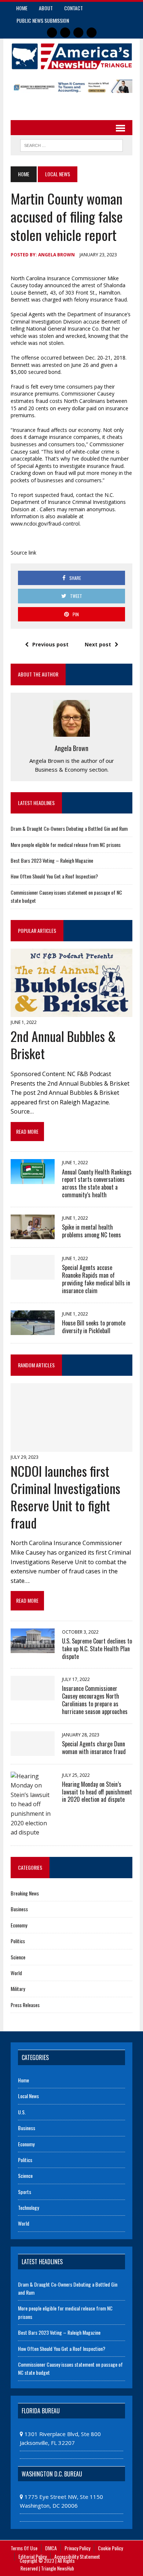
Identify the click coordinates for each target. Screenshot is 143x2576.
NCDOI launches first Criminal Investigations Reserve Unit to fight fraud (65, 1496)
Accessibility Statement (77, 2556)
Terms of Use (24, 2548)
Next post (98, 644)
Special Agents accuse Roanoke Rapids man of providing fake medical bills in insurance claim (96, 1279)
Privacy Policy (77, 2548)
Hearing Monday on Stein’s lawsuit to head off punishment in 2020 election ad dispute (97, 1792)
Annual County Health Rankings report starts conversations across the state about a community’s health (97, 1183)
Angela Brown (56, 255)
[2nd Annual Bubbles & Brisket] (71, 1012)
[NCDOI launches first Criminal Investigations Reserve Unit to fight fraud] (71, 1447)
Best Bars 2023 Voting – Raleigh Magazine (52, 860)
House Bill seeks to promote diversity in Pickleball (94, 1327)
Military (18, 1989)
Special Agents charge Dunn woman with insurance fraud (94, 1748)
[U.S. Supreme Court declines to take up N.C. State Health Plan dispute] (33, 1648)
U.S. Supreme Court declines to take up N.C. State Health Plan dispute (97, 1649)
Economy (19, 1925)
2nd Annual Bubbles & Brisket (63, 1045)
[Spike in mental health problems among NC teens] (33, 1234)
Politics (18, 1941)
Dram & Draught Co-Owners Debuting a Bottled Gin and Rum (69, 828)
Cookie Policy (110, 2548)
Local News (28, 2096)
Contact (74, 8)
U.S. (22, 2112)
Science (18, 1957)
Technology (28, 2207)
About (46, 8)
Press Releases (25, 2005)
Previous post (50, 644)
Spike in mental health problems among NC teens (91, 1231)
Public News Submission (43, 20)
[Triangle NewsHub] (71, 56)
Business (19, 1909)
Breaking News (25, 1893)
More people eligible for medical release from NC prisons (66, 845)
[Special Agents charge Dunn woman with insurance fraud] (33, 1751)
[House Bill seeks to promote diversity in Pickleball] (33, 1330)
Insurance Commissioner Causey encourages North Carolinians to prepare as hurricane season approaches (95, 1700)
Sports (25, 2192)
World (16, 1973)
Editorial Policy (32, 2556)
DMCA (51, 2548)
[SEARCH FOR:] (71, 144)
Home (22, 8)
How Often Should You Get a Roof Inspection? (54, 876)
